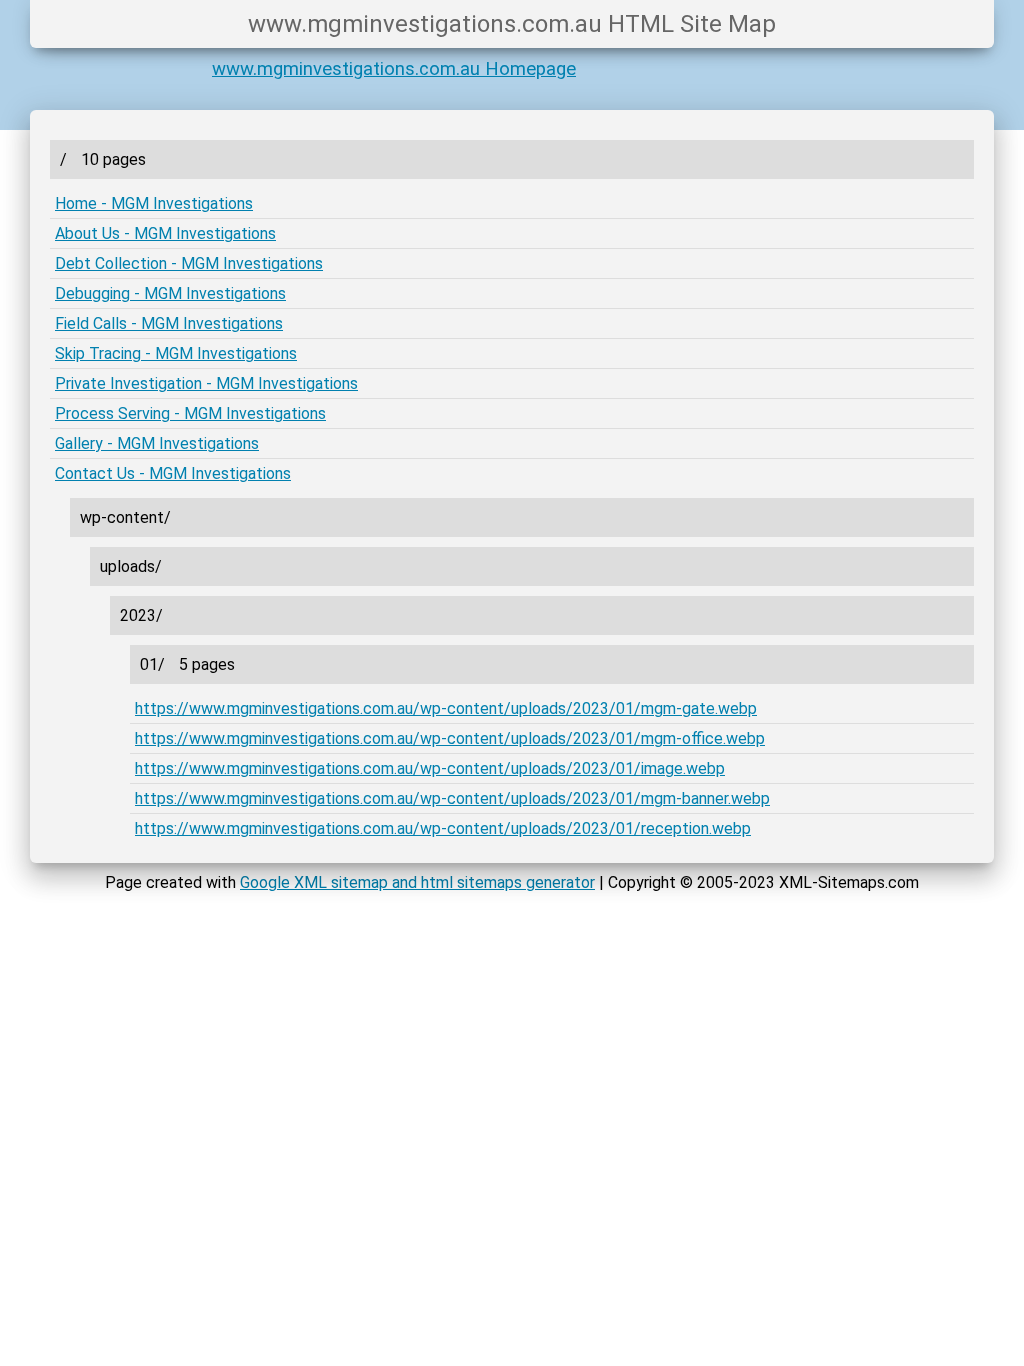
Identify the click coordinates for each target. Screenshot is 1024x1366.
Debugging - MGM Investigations (170, 293)
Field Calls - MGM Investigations (169, 323)
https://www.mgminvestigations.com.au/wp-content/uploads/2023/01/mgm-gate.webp (446, 708)
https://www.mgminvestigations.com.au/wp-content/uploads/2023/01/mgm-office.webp (450, 738)
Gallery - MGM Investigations (157, 443)
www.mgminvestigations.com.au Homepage (394, 69)
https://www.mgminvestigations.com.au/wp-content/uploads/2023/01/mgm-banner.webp (452, 798)
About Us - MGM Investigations (165, 233)
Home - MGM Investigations (154, 203)
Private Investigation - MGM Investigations (206, 383)
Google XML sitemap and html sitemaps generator (417, 882)
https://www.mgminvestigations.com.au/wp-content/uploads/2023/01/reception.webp (443, 828)
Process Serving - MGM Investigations (190, 413)
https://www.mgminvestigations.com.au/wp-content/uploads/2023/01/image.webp (430, 768)
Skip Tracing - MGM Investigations (176, 353)
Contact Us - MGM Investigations (173, 473)
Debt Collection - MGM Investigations (189, 263)
